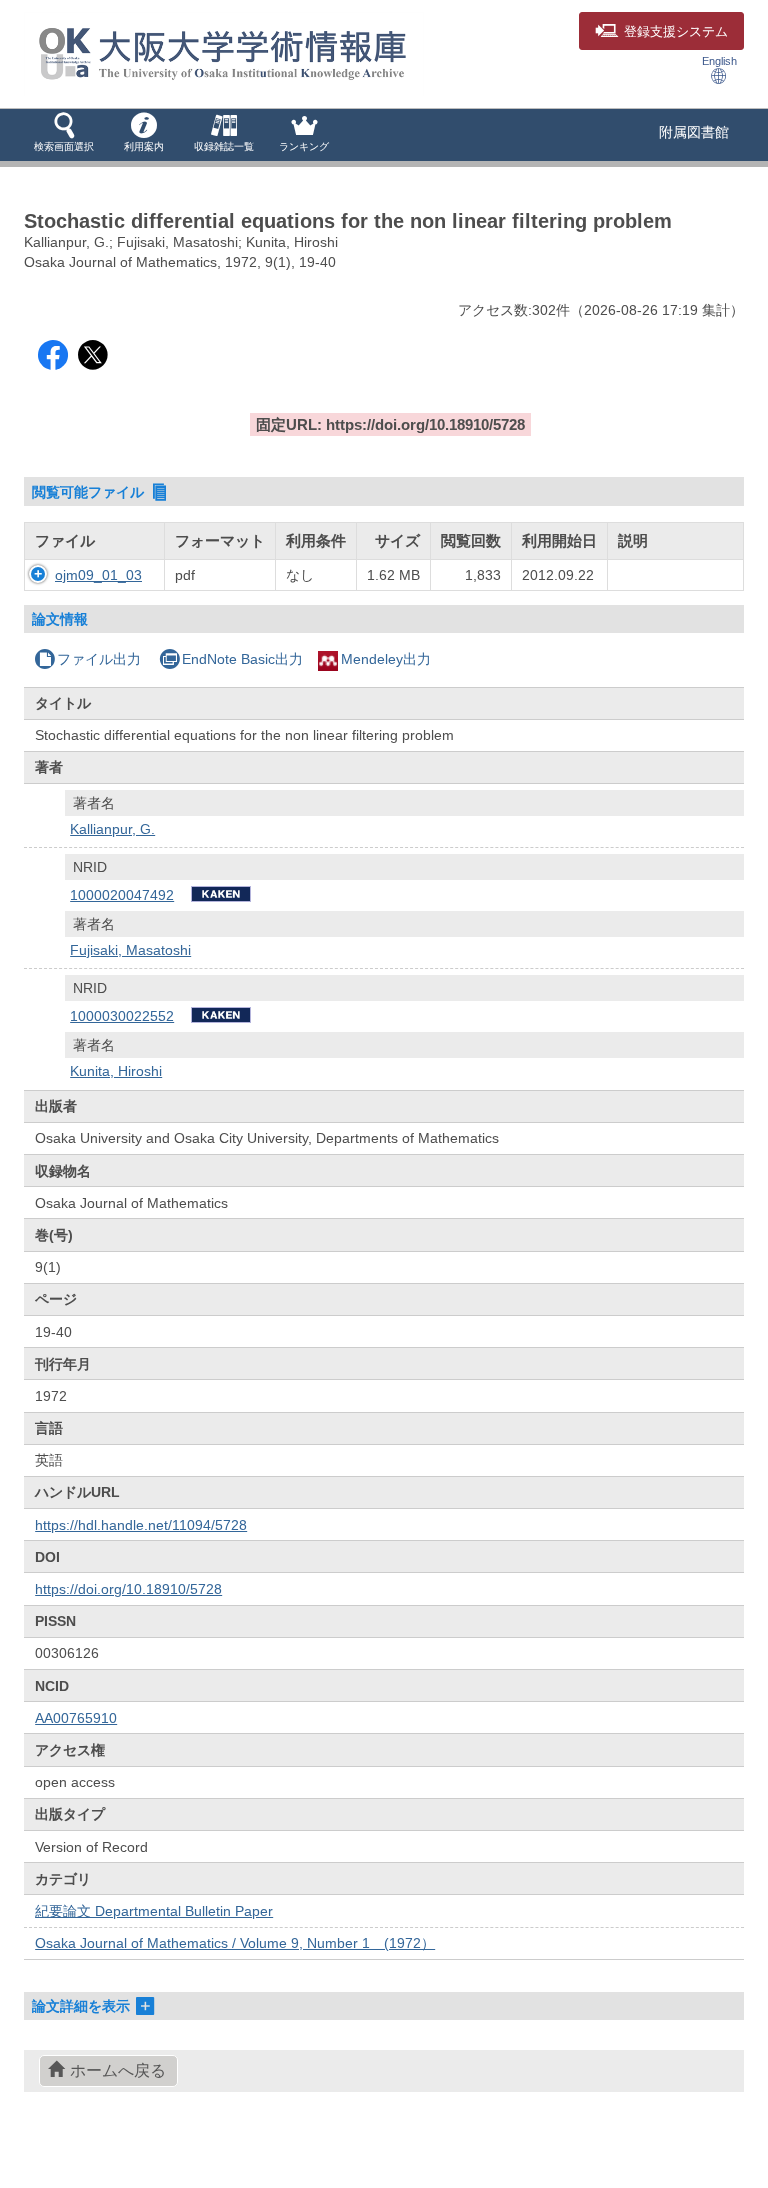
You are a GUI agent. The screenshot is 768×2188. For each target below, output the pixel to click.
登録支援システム (676, 32)
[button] (64, 134)
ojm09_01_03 (98, 575)
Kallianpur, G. (112, 829)
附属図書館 (694, 132)
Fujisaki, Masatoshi (130, 950)
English (719, 61)
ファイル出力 (99, 659)
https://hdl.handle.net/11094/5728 (141, 1525)
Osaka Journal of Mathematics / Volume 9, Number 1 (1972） (235, 1943)
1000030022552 (122, 1016)
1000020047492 (122, 895)
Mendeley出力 (386, 659)
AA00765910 (76, 1718)
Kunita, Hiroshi (116, 1071)
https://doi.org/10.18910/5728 (128, 1589)
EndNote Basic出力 (242, 659)
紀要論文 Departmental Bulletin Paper (154, 1911)
